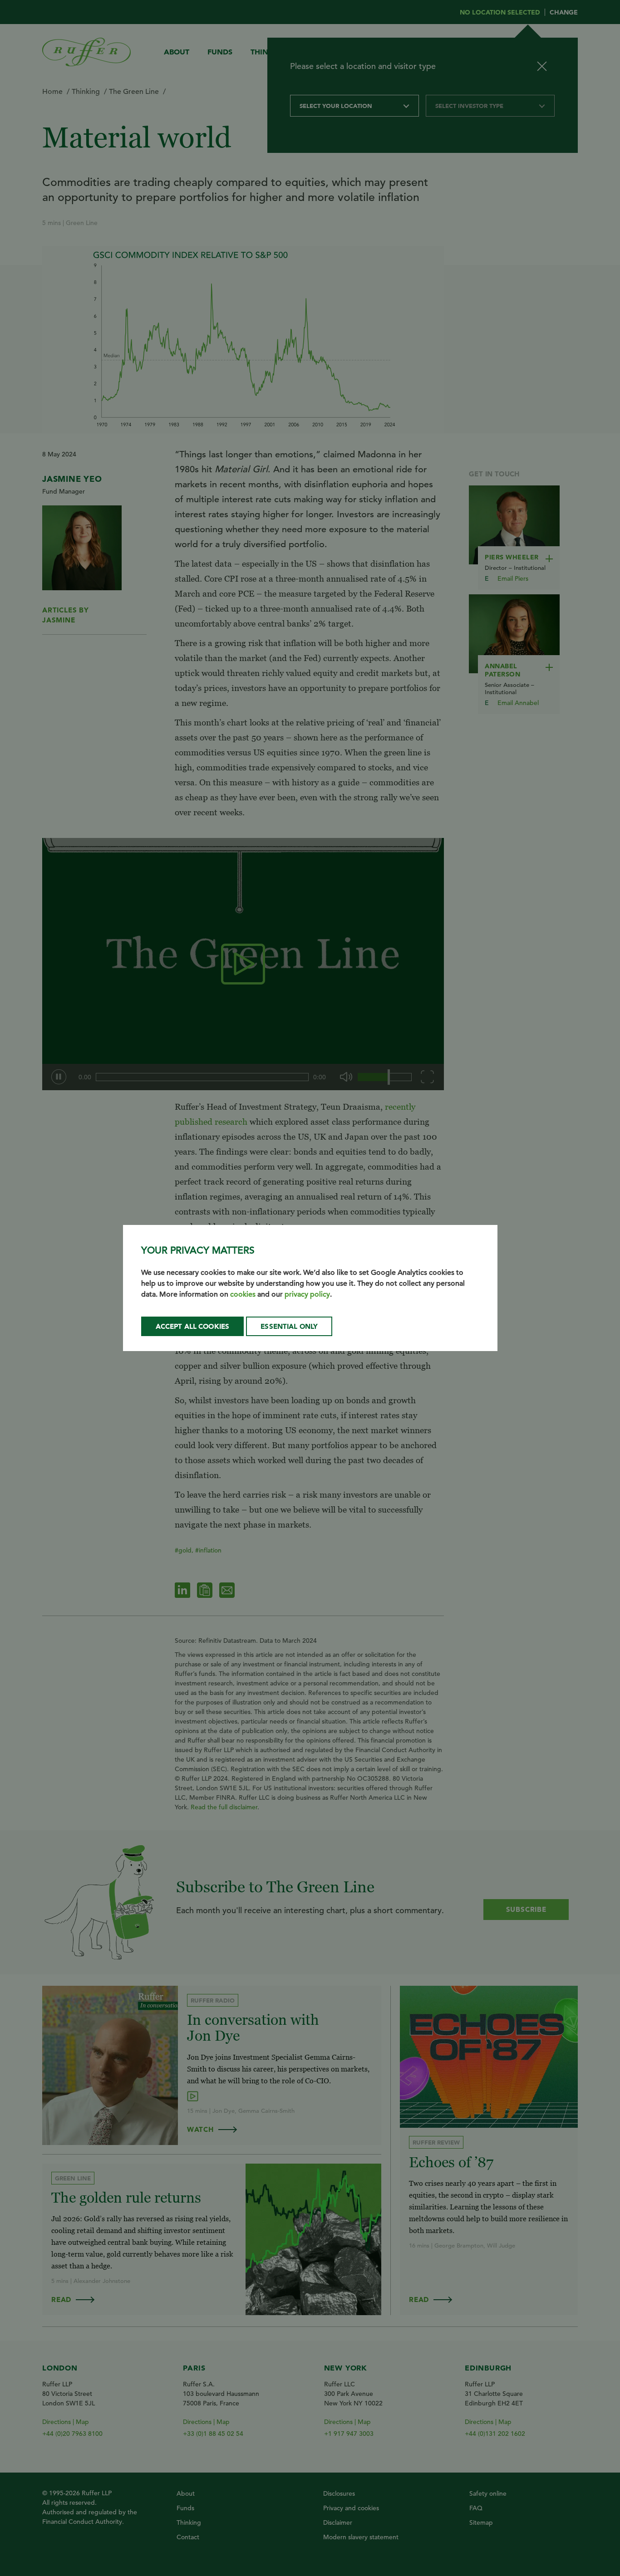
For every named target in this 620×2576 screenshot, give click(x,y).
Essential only (289, 1326)
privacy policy (307, 1294)
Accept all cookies (193, 1326)
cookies (243, 1294)
